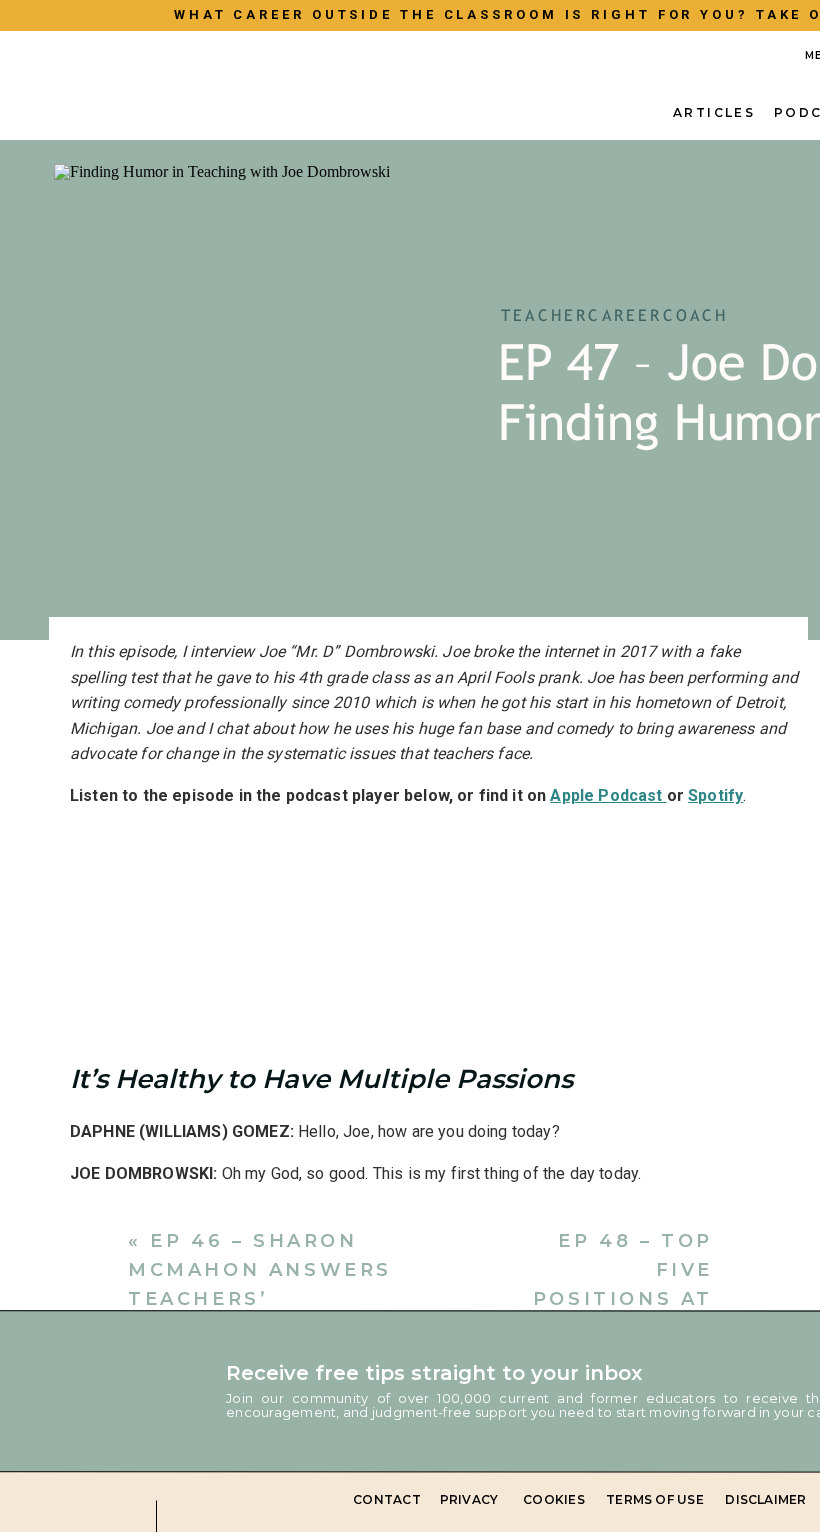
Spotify (715, 795)
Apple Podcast (608, 795)
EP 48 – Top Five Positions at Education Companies (623, 1298)
